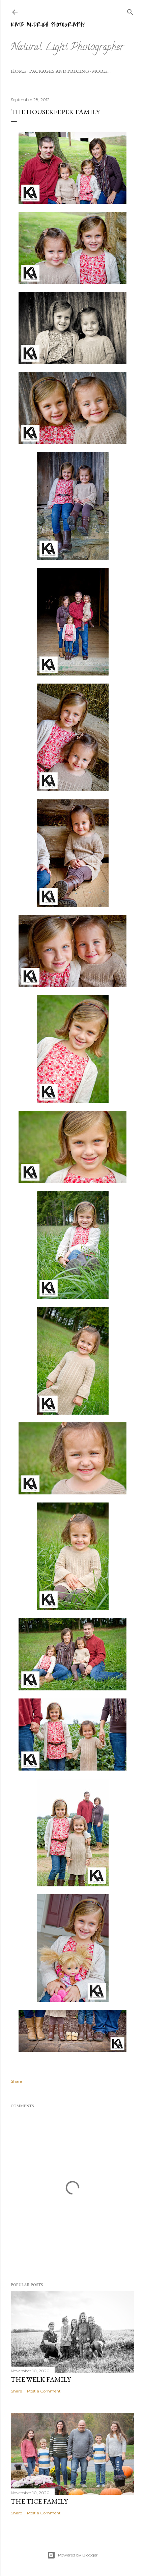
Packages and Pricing (59, 71)
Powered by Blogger (78, 2555)
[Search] (130, 11)
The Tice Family (39, 2501)
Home (19, 71)
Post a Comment (44, 2391)
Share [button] (16, 2081)
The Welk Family (41, 2379)
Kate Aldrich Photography (48, 25)
